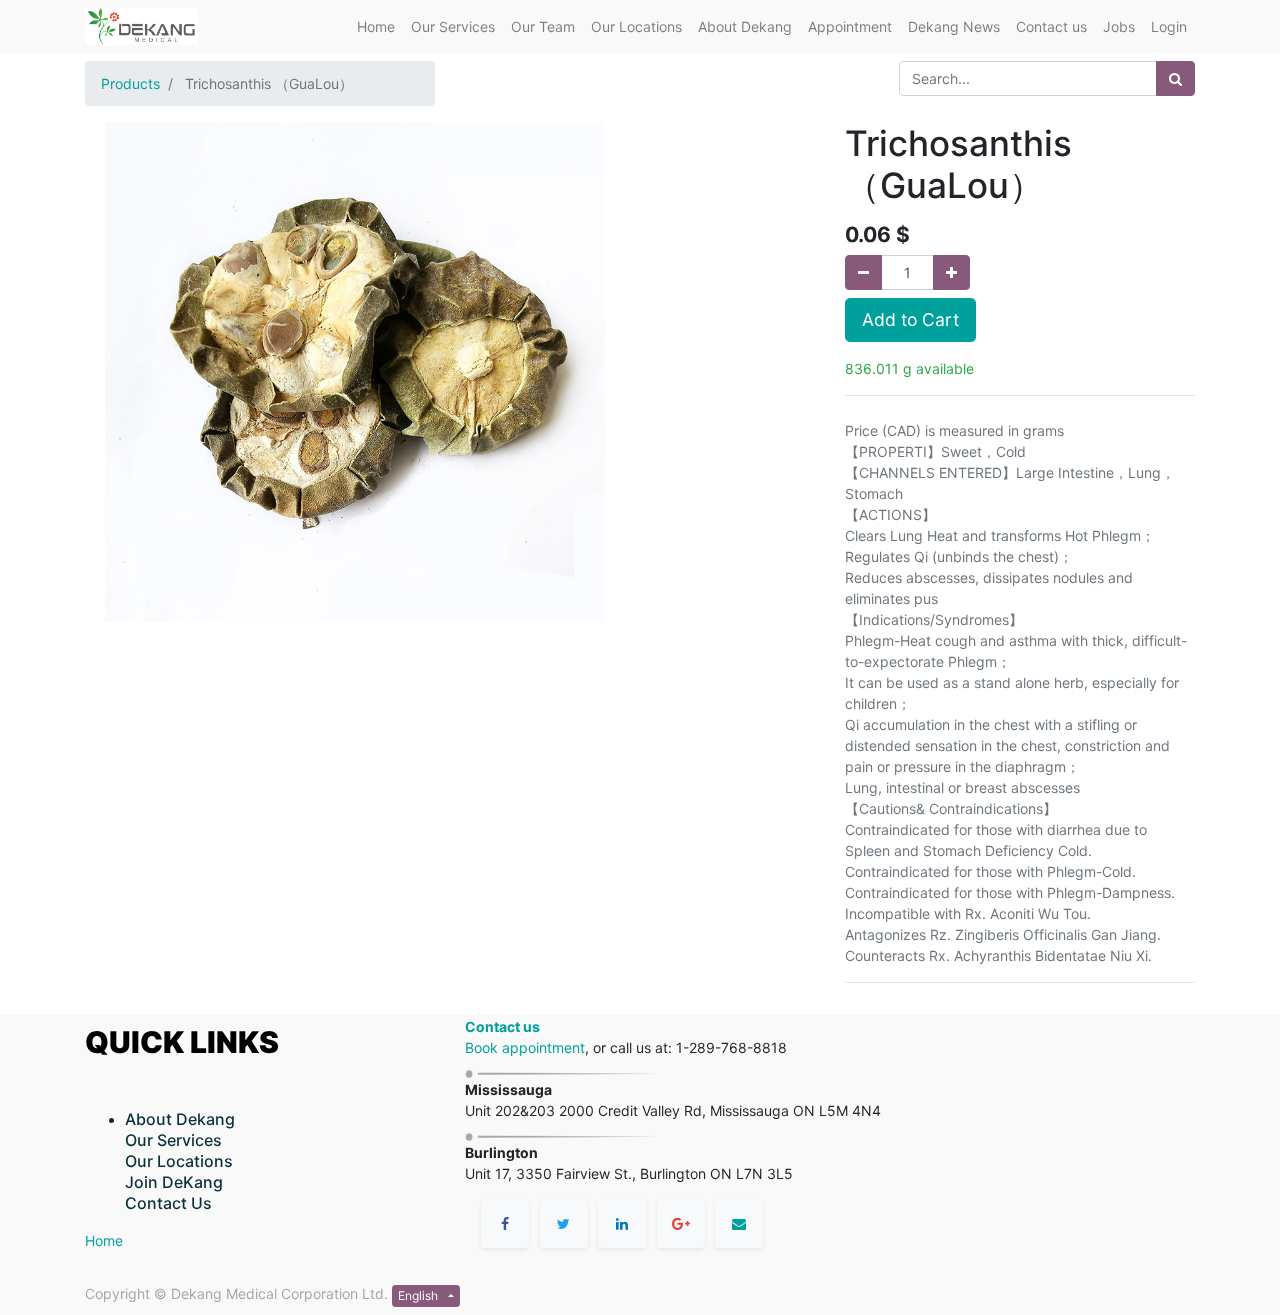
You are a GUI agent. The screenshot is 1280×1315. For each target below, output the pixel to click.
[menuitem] (376, 26)
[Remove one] (863, 272)
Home (104, 1240)
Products (130, 83)
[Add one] (951, 272)
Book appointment (525, 1047)
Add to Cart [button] (910, 319)
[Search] (1175, 78)
